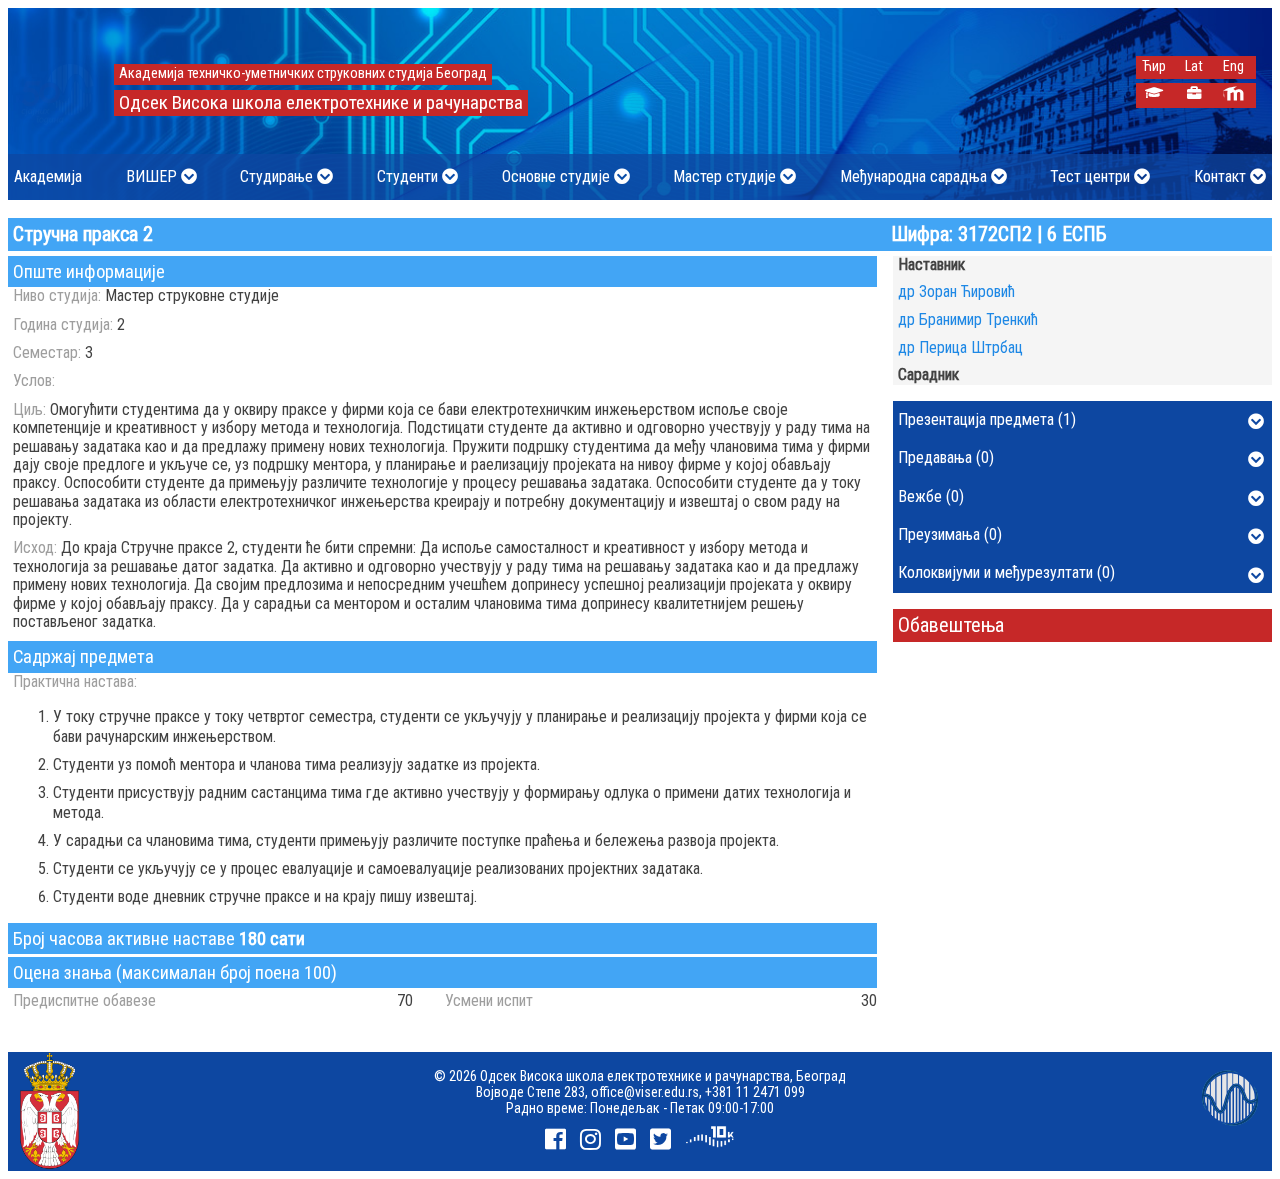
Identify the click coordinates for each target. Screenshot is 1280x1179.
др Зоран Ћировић (956, 291)
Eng (1233, 66)
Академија (48, 176)
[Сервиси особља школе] (1193, 95)
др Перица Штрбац (960, 347)
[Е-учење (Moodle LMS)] (1233, 95)
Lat (1194, 66)
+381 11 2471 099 (755, 1092)
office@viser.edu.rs (645, 1092)
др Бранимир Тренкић (968, 319)
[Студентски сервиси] (1153, 95)
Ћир (1154, 66)
